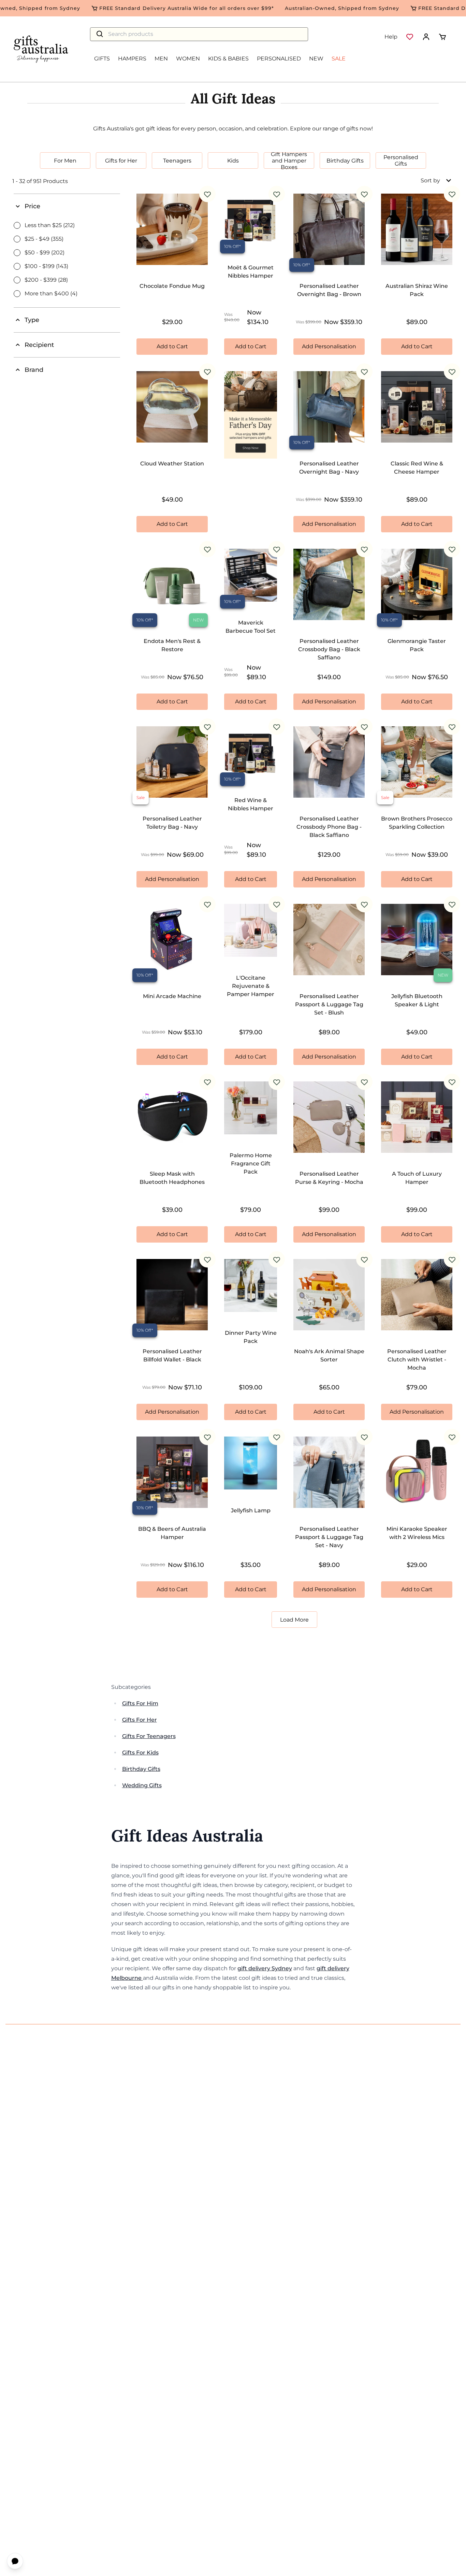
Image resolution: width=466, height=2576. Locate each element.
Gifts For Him (140, 1703)
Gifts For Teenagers (149, 1736)
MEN (161, 59)
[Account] (426, 37)
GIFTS (102, 59)
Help (391, 37)
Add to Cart (172, 346)
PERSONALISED (279, 59)
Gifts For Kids (140, 1753)
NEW (316, 59)
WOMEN (188, 59)
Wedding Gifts (142, 1785)
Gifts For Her (140, 1720)
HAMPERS (132, 59)
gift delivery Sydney (265, 1968)
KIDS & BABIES (228, 59)
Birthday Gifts (141, 1769)
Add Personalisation (329, 346)
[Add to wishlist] (207, 194)
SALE (339, 59)
